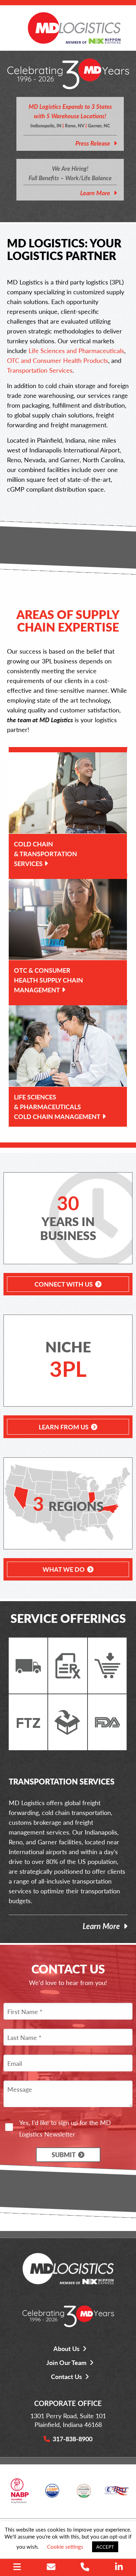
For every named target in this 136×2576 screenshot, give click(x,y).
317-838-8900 (73, 2439)
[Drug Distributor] (20, 2493)
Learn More (95, 193)
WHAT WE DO (64, 1569)
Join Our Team (66, 2362)
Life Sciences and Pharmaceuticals (76, 350)
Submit (64, 2155)
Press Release (93, 143)
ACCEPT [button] (105, 2547)
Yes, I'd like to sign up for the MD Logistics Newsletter (65, 2128)
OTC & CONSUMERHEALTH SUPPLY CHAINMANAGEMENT (48, 980)
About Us (66, 2348)
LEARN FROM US (64, 1427)
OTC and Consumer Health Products (58, 360)
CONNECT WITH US (64, 1284)
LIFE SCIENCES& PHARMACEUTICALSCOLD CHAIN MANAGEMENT (57, 1107)
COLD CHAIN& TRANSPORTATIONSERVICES (46, 854)
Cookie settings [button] (65, 2546)
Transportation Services (40, 370)
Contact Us (66, 2376)
